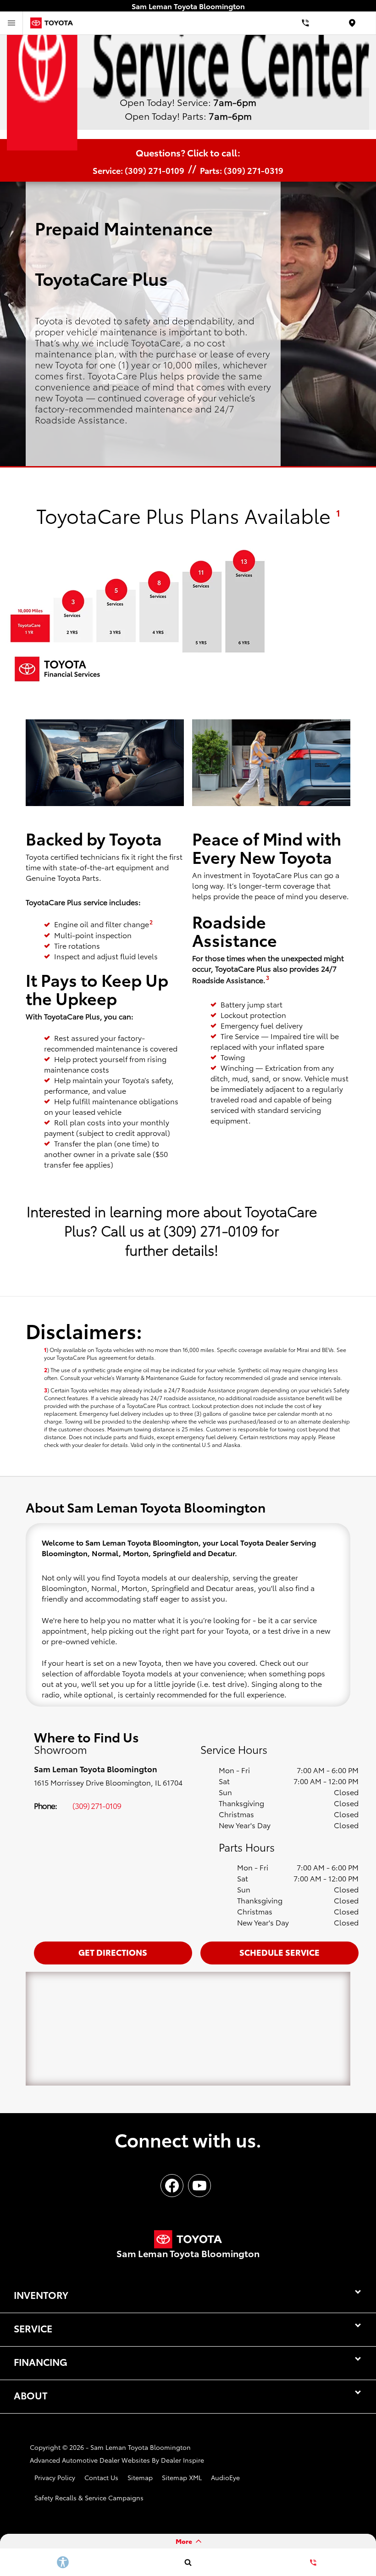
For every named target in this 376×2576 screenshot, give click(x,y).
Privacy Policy (55, 2477)
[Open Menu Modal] (11, 23)
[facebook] (172, 2186)
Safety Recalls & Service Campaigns (89, 2498)
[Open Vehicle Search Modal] (188, 2562)
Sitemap (140, 2477)
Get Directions (113, 1952)
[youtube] (199, 2186)
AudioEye (225, 2477)
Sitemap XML (182, 2477)
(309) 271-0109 (97, 1805)
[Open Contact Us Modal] (313, 2562)
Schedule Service (279, 1952)
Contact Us (101, 2477)
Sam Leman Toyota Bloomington (141, 2447)
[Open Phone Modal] (306, 23)
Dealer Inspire (182, 2460)
